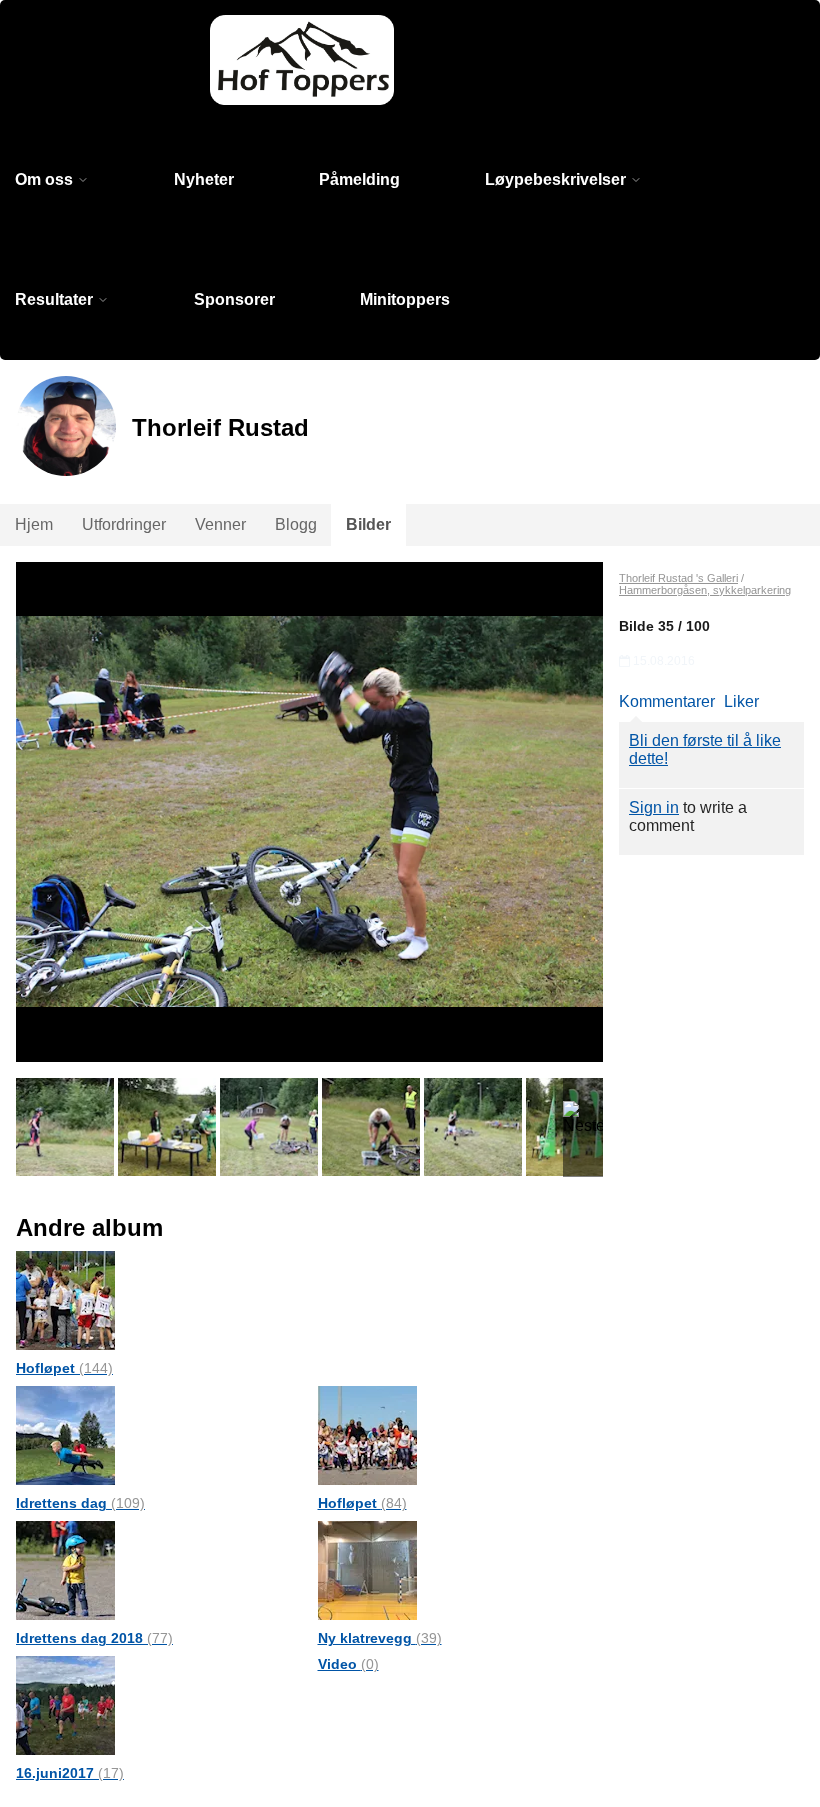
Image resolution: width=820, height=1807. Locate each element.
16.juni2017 (70, 1773)
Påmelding (359, 179)
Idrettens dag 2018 (94, 1638)
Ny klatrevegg (380, 1638)
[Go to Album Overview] (65, 1299)
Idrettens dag (80, 1503)
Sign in (654, 807)
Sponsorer (234, 299)
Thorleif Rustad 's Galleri (678, 578)
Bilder (368, 524)
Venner (220, 524)
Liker (741, 701)
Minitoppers (405, 299)
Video (348, 1664)
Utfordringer (124, 524)
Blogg (296, 524)
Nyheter (204, 179)
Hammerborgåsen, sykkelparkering (705, 590)
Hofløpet (64, 1368)
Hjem (34, 524)
